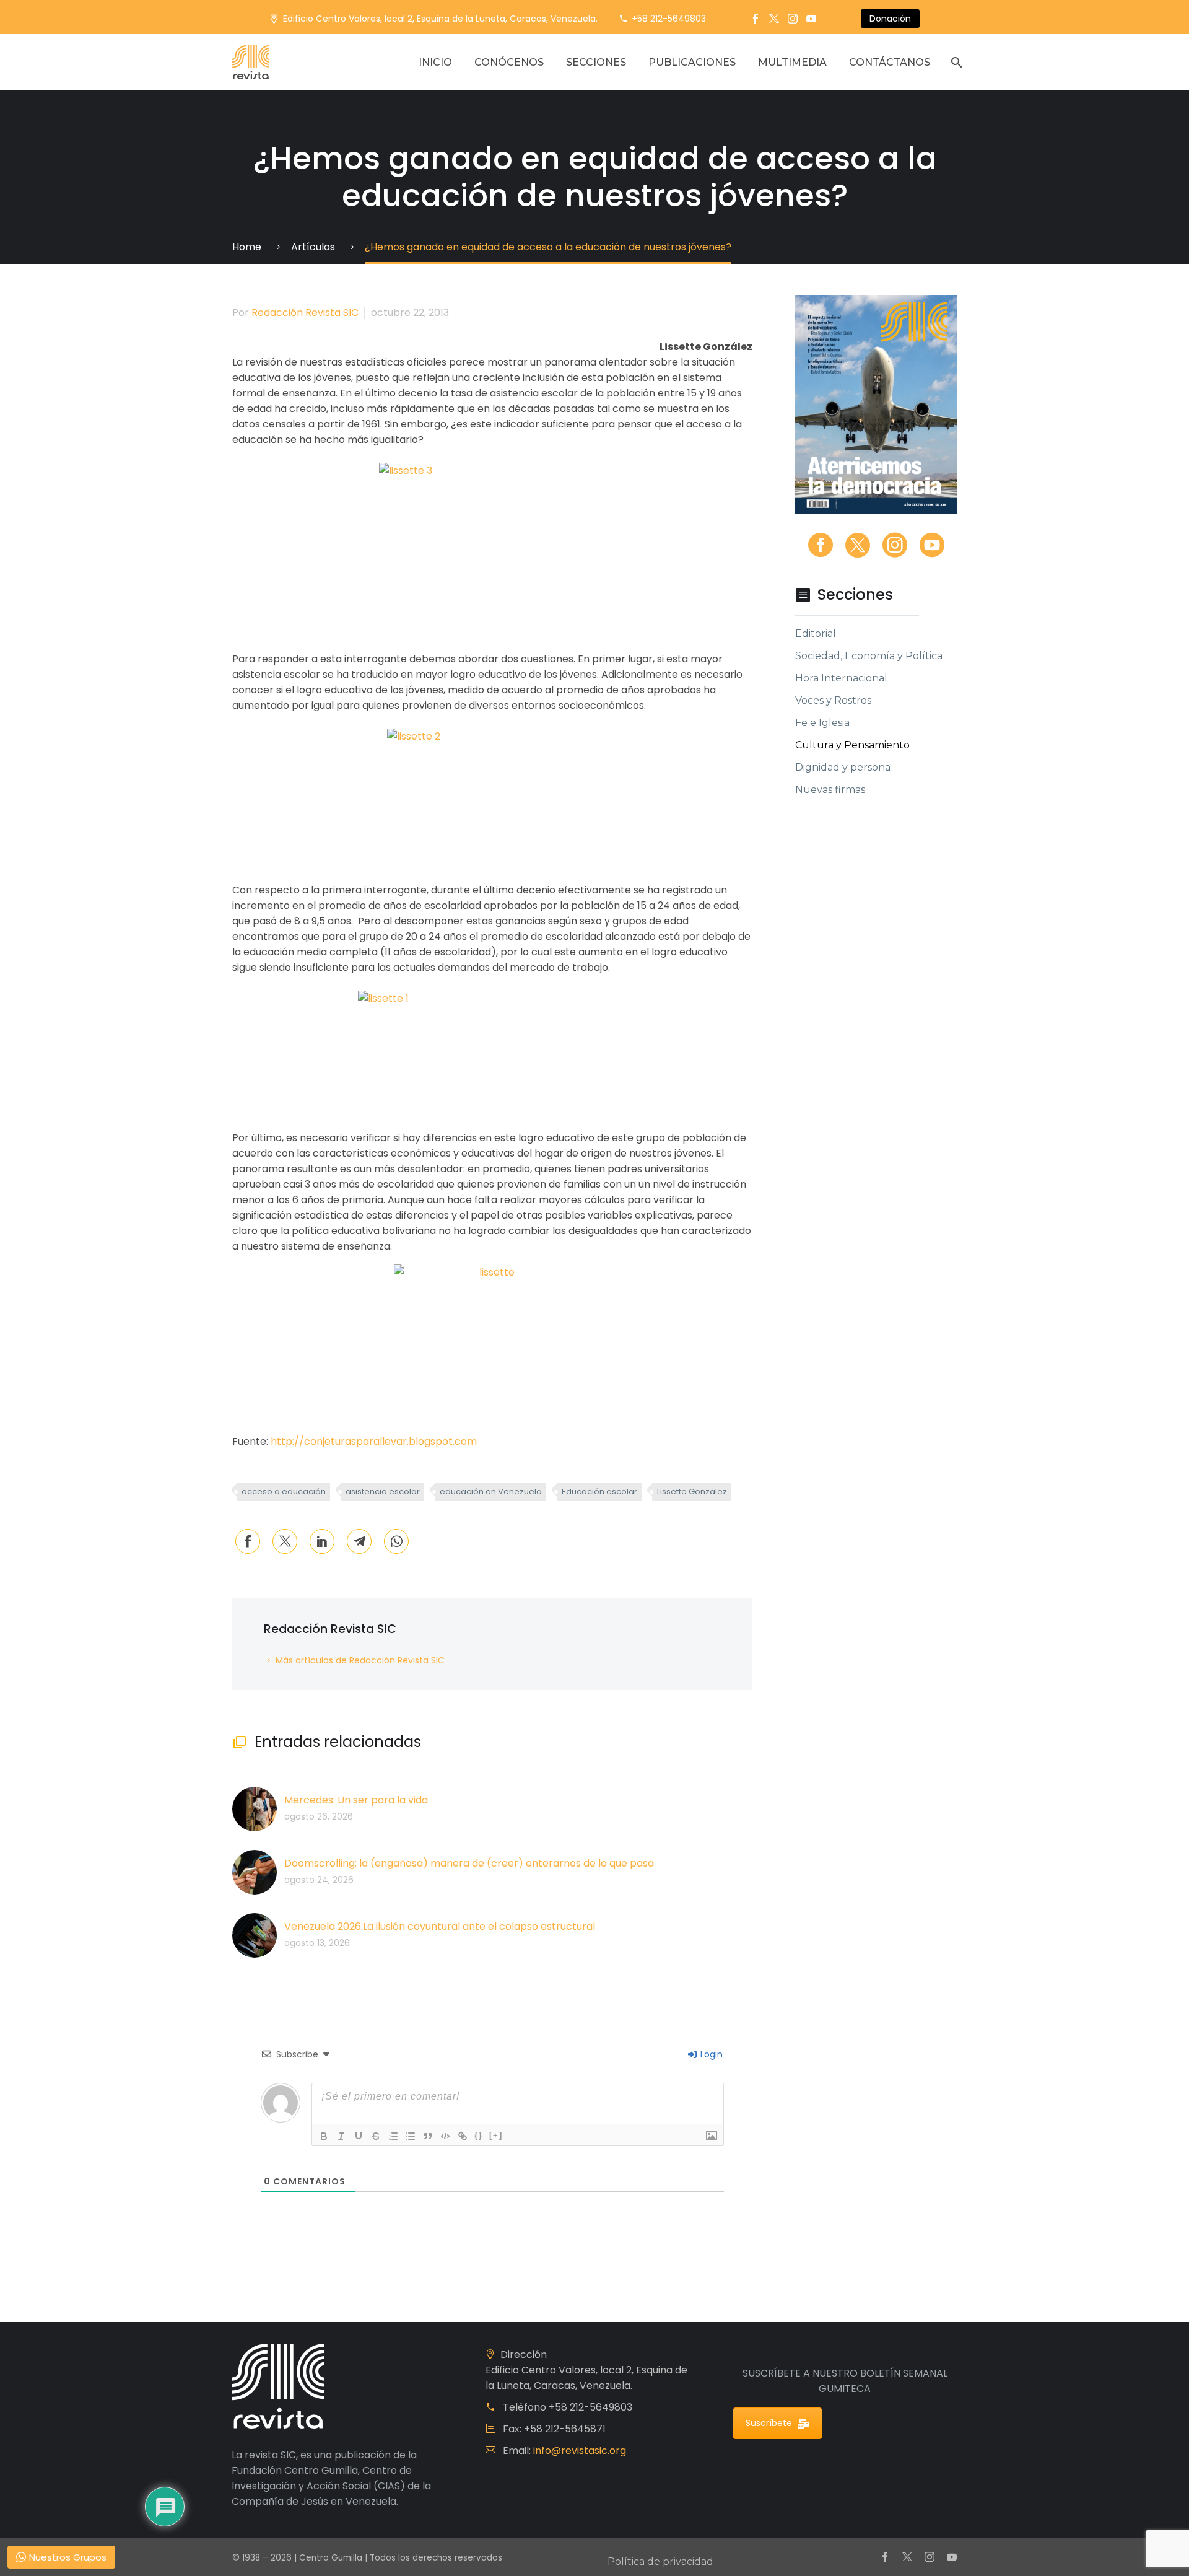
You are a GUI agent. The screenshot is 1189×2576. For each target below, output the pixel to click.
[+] (496, 2135)
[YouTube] (811, 19)
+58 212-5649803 (669, 19)
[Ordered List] (393, 2136)
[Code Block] (445, 2136)
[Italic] (341, 2136)
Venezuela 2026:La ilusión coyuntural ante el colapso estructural (440, 1926)
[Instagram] (793, 19)
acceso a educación (284, 1492)
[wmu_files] (712, 2136)
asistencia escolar (383, 1492)
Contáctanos (890, 62)
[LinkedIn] (322, 1541)
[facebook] (821, 545)
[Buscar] (955, 62)
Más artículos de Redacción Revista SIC (360, 1660)
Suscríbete (769, 2423)
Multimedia (792, 62)
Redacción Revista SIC (305, 313)
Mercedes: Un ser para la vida (356, 1800)
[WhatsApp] (396, 1541)
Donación (890, 19)
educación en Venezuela (491, 1492)
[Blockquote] (428, 2136)
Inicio (435, 62)
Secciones (596, 62)
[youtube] (932, 545)
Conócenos (509, 62)
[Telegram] (359, 1541)
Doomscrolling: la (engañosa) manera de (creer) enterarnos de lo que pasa (469, 1863)
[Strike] (376, 2136)
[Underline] (359, 2136)
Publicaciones (692, 62)
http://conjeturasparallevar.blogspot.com (374, 1441)
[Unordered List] (411, 2136)
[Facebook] (756, 19)
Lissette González (692, 1492)
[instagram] (895, 545)
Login (710, 2054)
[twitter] (858, 545)
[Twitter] (774, 19)
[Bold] (324, 2136)
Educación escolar (599, 1492)
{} (479, 2135)
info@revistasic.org (580, 2451)
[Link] (463, 2136)
